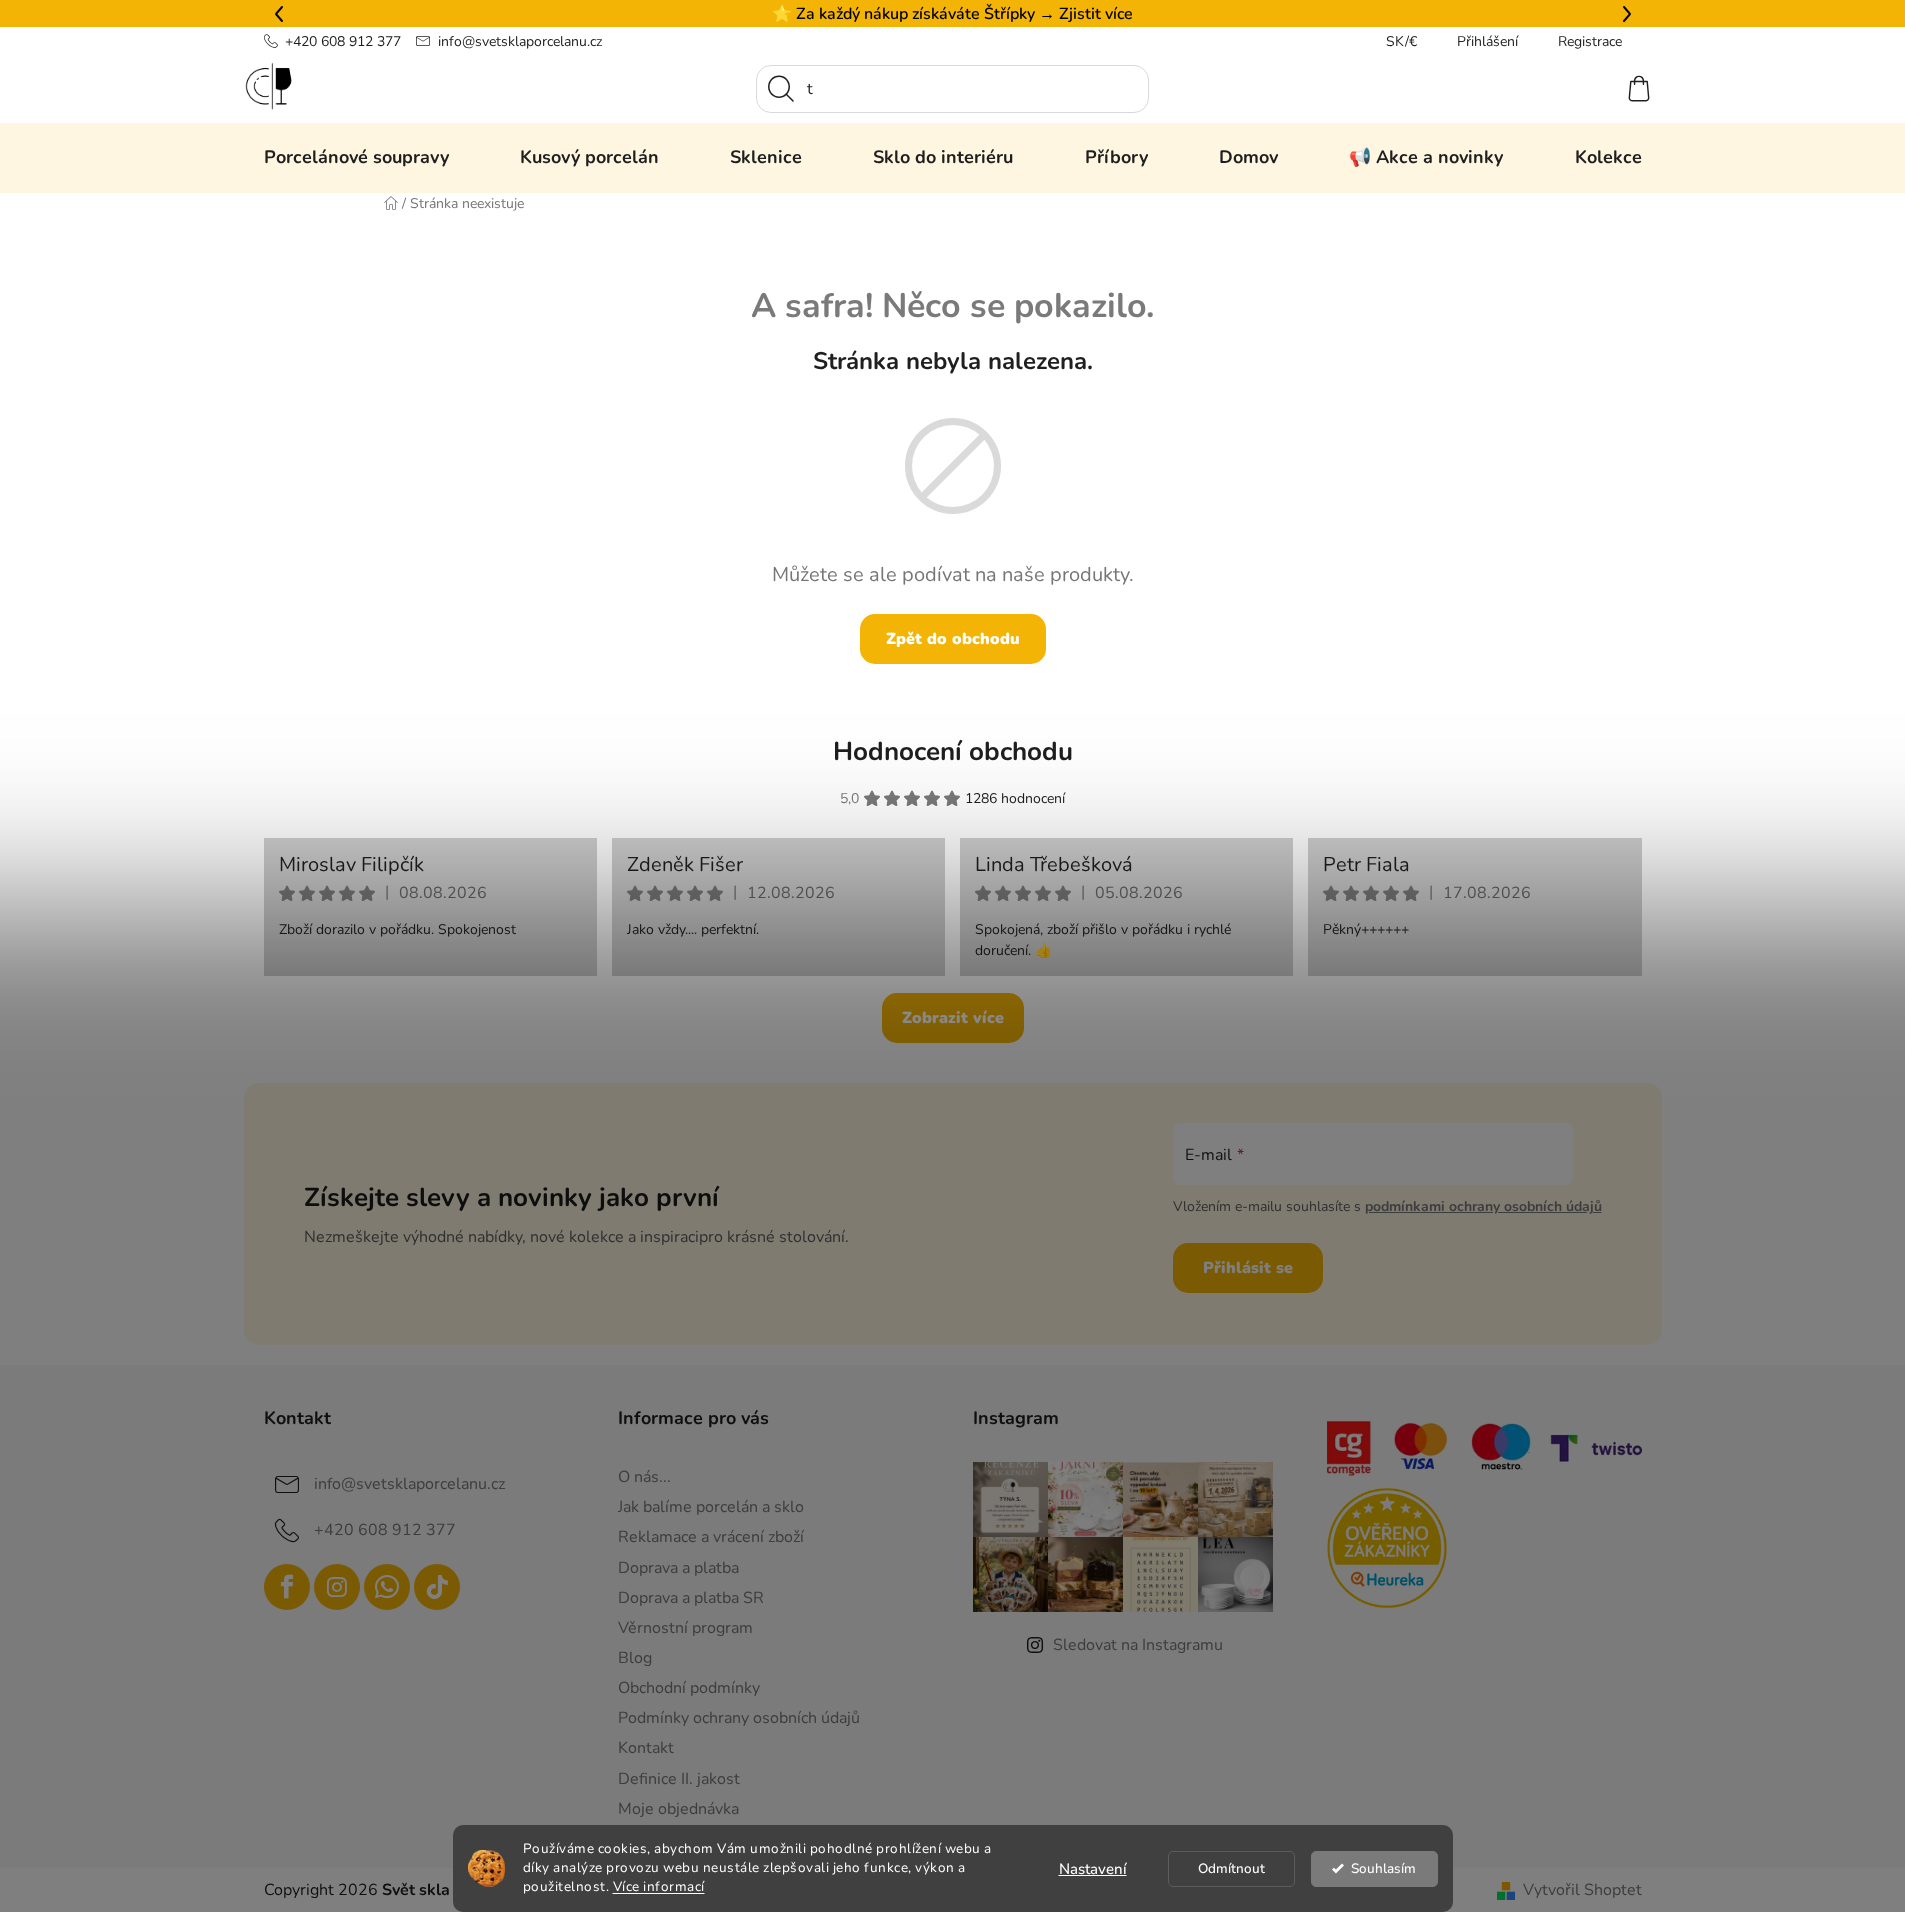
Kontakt (646, 1748)
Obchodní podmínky (689, 1688)
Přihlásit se (1248, 1268)
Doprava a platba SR (691, 1598)
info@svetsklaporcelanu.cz (520, 41)
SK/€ (1401, 41)
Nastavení (1093, 1869)
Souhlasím (1383, 1868)
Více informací (659, 1886)
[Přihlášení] (1566, 89)
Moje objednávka (678, 1809)
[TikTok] (437, 1587)
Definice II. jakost (679, 1779)
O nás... (644, 1477)
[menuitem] (356, 157)
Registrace (1590, 41)
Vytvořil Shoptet (1582, 1890)
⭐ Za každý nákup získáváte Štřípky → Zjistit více (952, 14)
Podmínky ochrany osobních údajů (739, 1718)
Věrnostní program (685, 1628)
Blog (635, 1658)
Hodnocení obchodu (953, 751)
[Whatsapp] (387, 1587)
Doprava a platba (678, 1568)
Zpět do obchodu (953, 639)
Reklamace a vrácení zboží (711, 1537)
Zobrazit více (953, 1018)
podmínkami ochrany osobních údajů (1483, 1206)
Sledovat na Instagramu (1138, 1645)
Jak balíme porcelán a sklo (711, 1507)
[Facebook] (287, 1587)
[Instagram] (337, 1587)
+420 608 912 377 (343, 41)
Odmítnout (1231, 1868)
